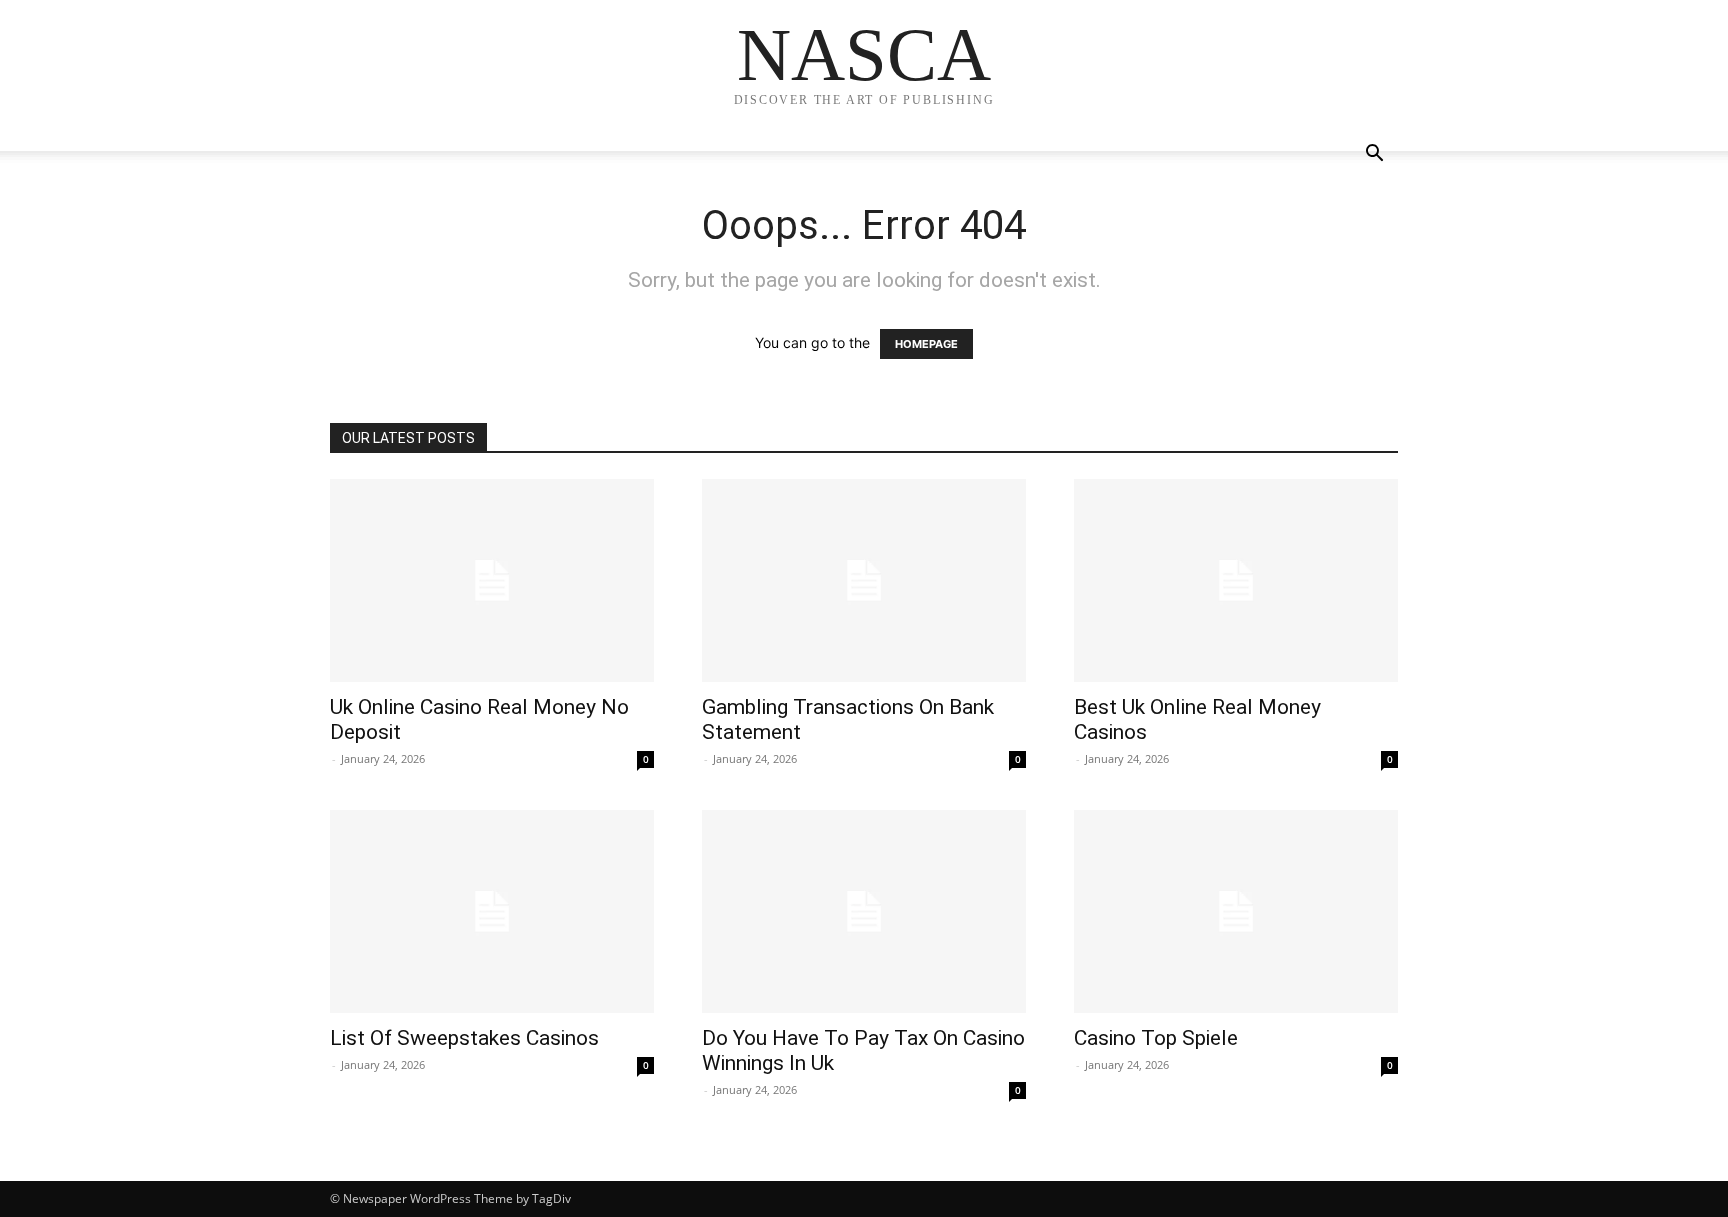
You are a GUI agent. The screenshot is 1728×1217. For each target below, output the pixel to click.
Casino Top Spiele (1156, 1038)
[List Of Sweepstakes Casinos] (492, 911)
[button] (1374, 155)
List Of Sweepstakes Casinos (464, 1038)
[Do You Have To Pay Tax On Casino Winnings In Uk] (864, 911)
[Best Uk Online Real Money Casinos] (1236, 580)
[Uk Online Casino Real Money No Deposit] (492, 580)
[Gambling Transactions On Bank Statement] (864, 580)
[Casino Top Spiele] (1236, 911)
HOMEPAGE (926, 344)
